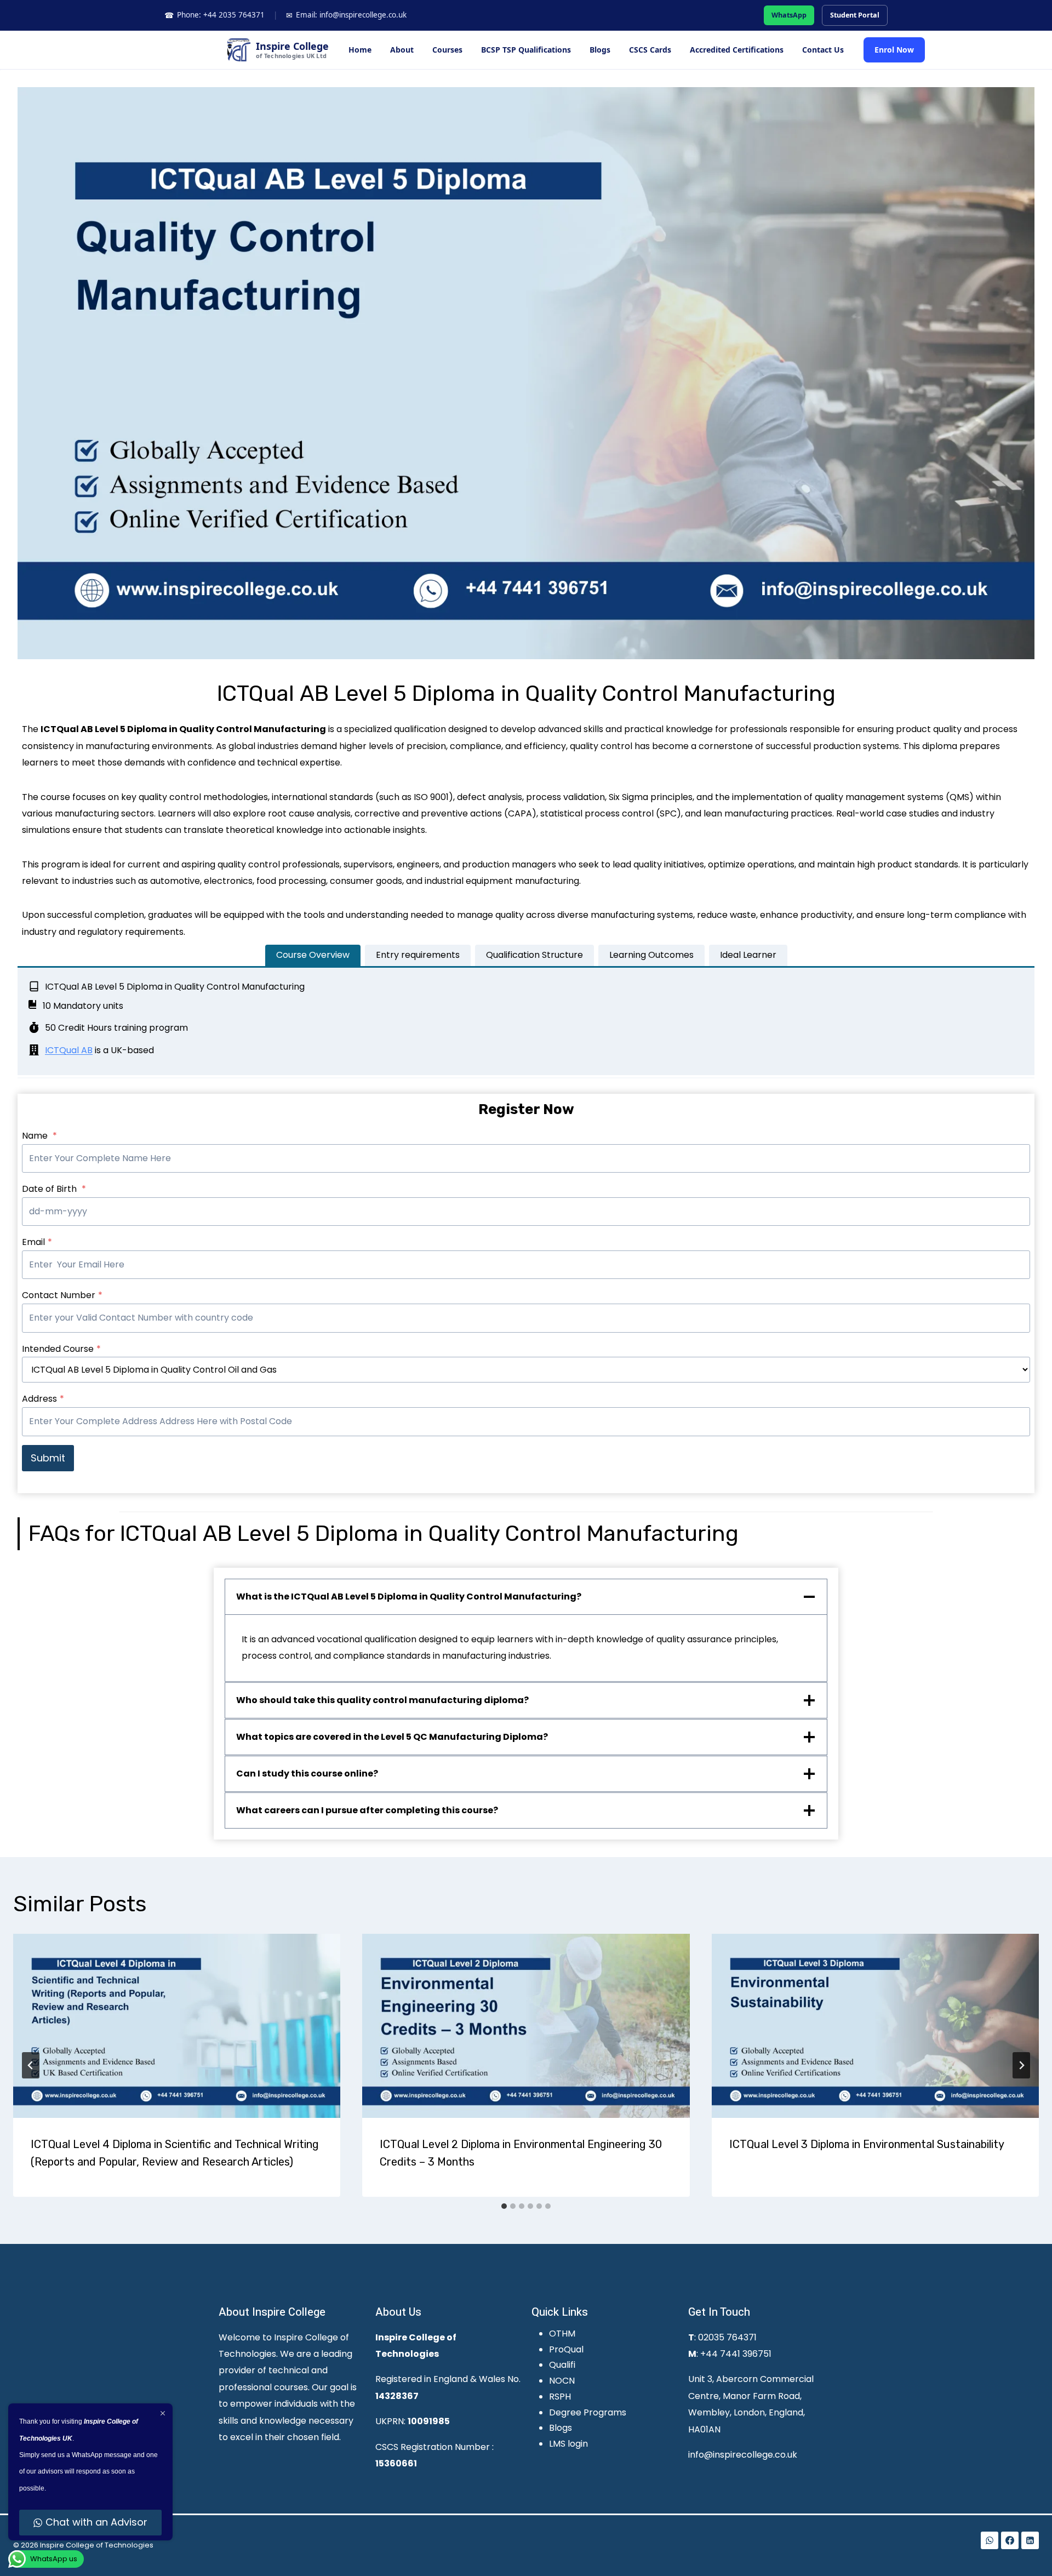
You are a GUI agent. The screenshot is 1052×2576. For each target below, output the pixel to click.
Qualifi (562, 2365)
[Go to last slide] (31, 2065)
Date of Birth (54, 1189)
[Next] (1021, 2065)
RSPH (560, 2397)
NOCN (562, 2381)
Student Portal (855, 15)
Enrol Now (894, 50)
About (402, 50)
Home (360, 50)
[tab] (313, 955)
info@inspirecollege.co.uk (743, 2455)
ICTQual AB (69, 1050)
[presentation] (177, 2026)
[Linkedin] (1030, 2540)
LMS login (568, 2444)
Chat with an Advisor (96, 2522)
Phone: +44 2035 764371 (215, 15)
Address (43, 1399)
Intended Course (61, 1349)
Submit (48, 1458)
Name (39, 1136)
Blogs (600, 50)
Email (37, 1242)
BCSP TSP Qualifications (526, 50)
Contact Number (62, 1295)
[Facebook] (1010, 2540)
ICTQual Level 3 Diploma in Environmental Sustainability (867, 2144)
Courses (447, 50)
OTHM (562, 2334)
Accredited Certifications (737, 50)
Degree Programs (588, 2412)
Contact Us (823, 50)
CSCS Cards (650, 50)
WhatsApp (789, 15)
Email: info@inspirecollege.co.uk (346, 15)
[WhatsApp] (990, 2540)
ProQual (566, 2349)
